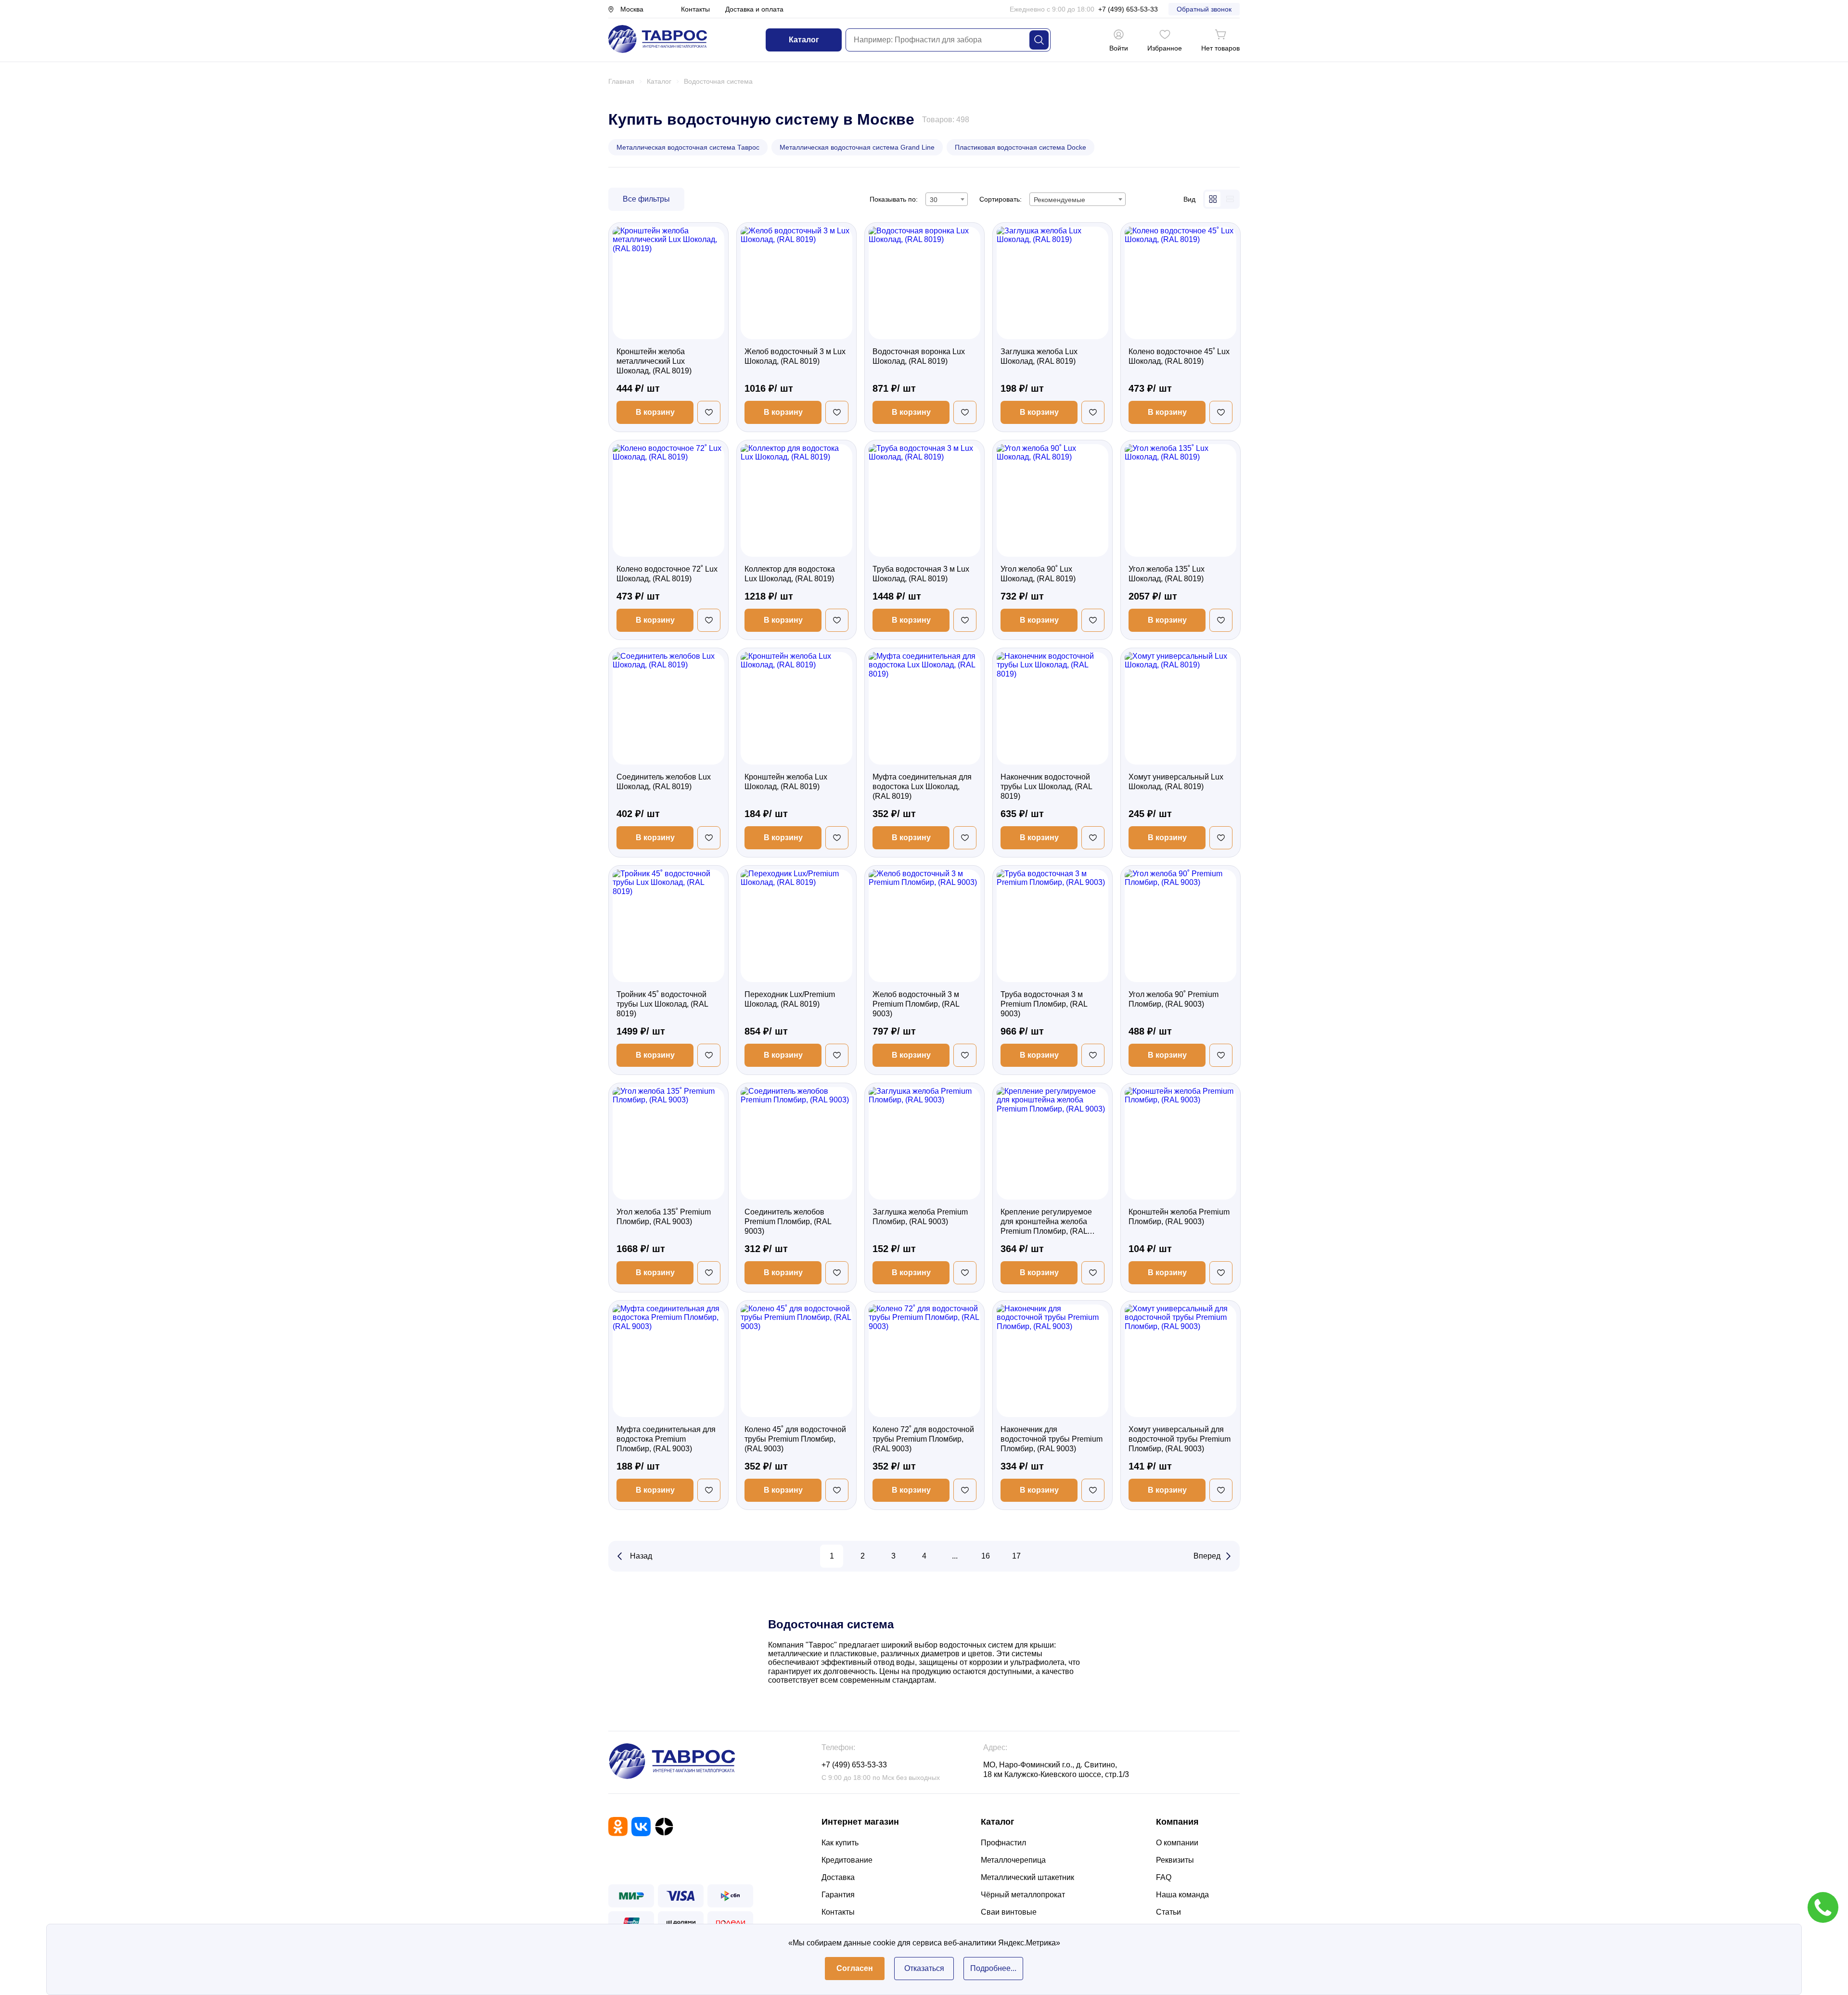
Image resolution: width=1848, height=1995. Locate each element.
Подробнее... (993, 1968)
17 (1016, 1556)
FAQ (1164, 1877)
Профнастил (1003, 1843)
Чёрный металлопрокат (1023, 1895)
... (955, 1556)
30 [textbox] (934, 200)
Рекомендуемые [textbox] (1059, 200)
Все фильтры (646, 199)
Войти (1119, 48)
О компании (1177, 1843)
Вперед (1207, 1556)
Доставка (838, 1877)
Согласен (855, 1968)
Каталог (804, 40)
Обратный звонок (1204, 9)
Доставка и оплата (754, 9)
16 (986, 1556)
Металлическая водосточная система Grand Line (857, 147)
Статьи (1168, 1912)
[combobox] (947, 199)
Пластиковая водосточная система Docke (1020, 147)
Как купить (840, 1843)
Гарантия (838, 1895)
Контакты (695, 9)
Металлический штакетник (1027, 1877)
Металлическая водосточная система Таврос (688, 147)
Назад (641, 1556)
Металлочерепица (1013, 1860)
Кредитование (847, 1860)
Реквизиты (1175, 1860)
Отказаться (924, 1968)
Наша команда (1182, 1895)
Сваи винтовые (1009, 1912)
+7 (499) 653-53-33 (1128, 9)
